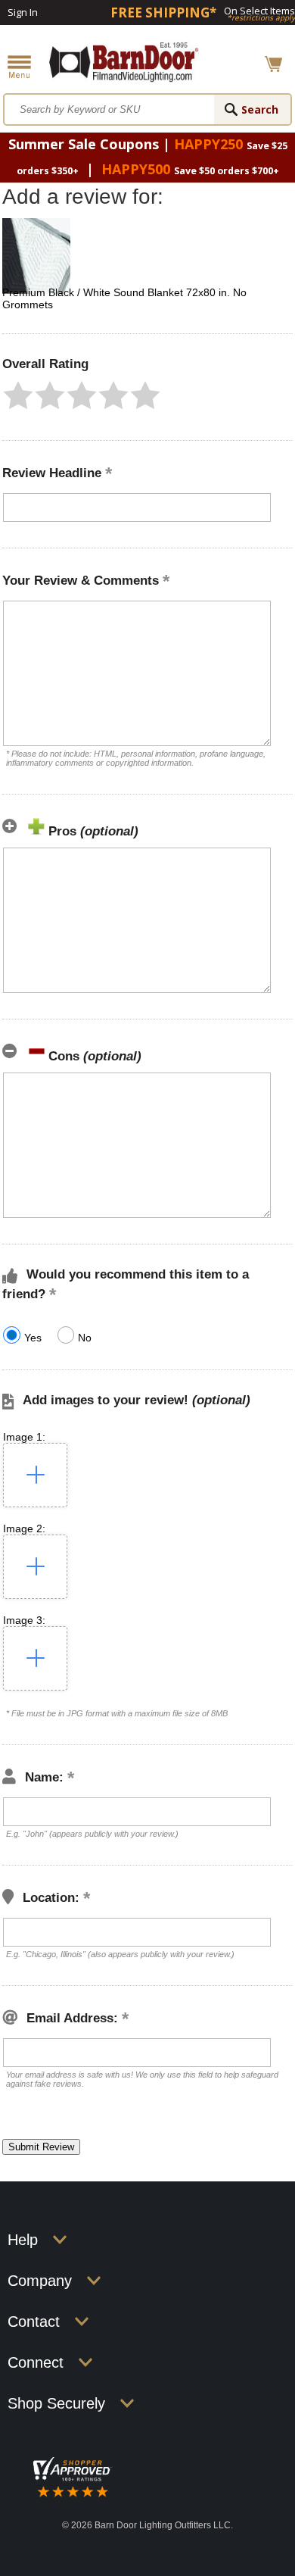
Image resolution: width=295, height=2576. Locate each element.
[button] (18, 395)
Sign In (23, 12)
